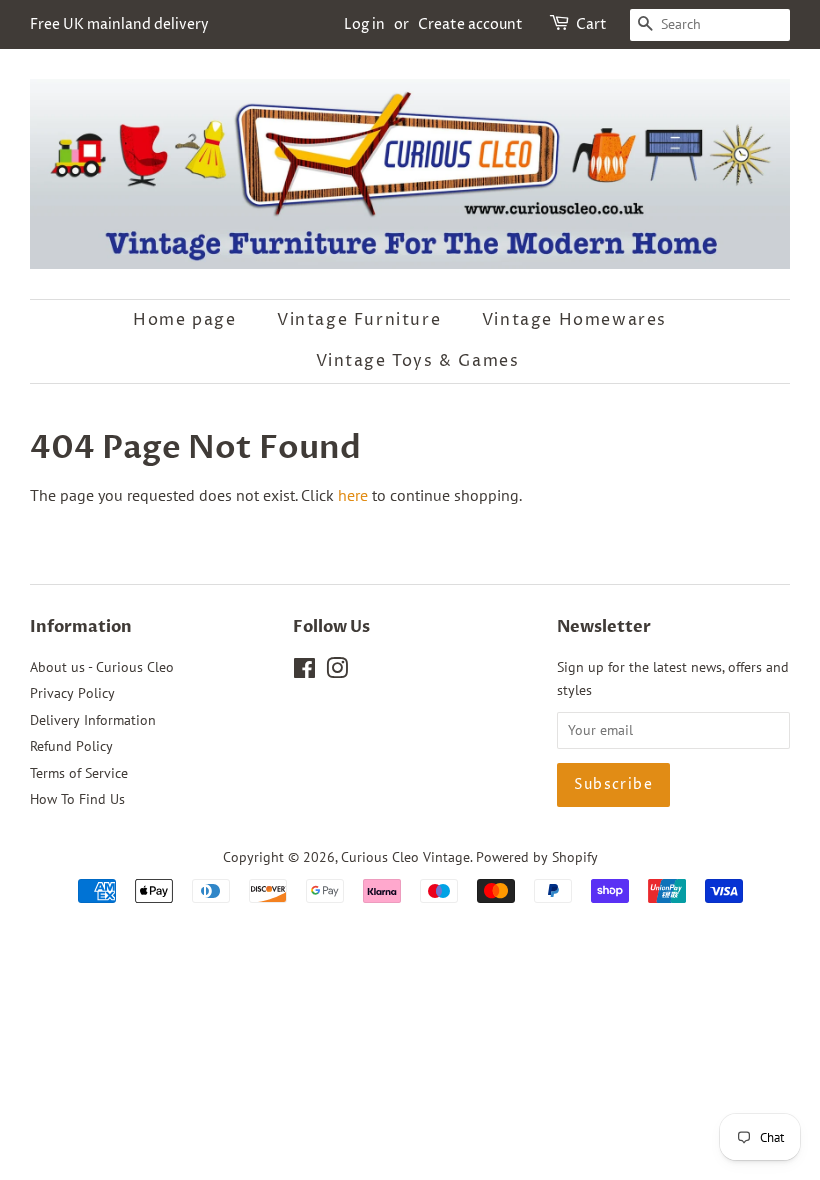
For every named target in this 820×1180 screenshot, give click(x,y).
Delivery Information (93, 720)
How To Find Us (77, 799)
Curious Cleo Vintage (405, 857)
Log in (364, 24)
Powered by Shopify (537, 857)
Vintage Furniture (359, 320)
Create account (470, 24)
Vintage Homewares (574, 320)
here (353, 495)
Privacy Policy (72, 693)
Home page (184, 320)
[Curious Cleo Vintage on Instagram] (337, 672)
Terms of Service (79, 773)
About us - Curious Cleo (102, 667)
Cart (591, 24)
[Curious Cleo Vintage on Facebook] (304, 672)
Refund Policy (71, 746)
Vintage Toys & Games (418, 361)
